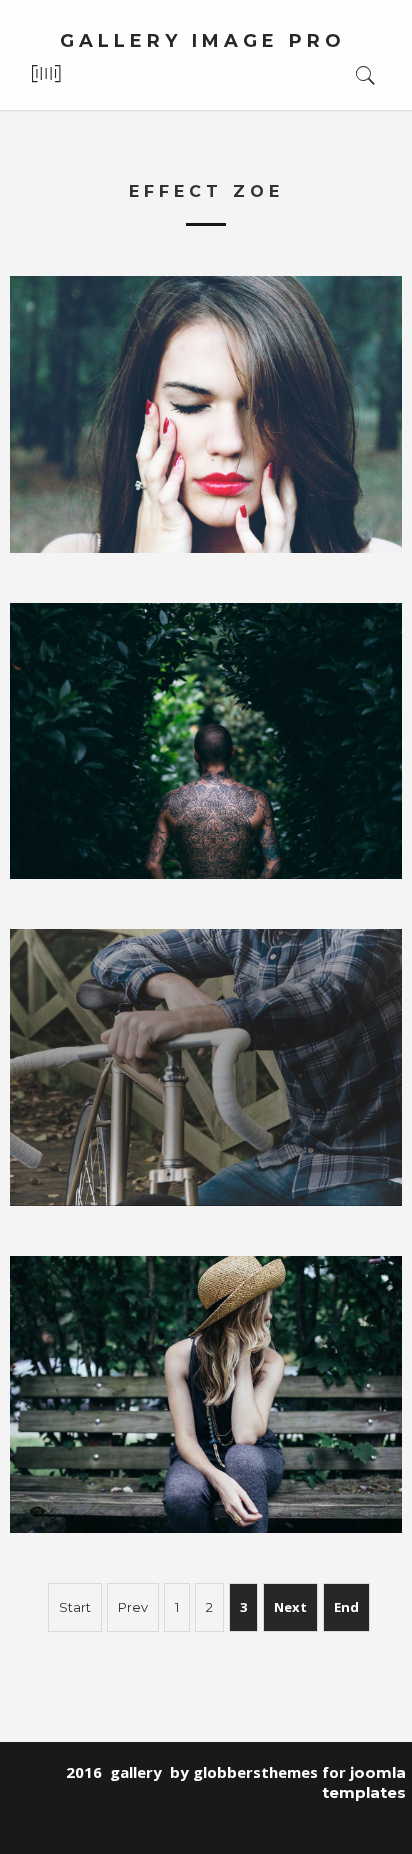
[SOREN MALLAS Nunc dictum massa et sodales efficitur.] (206, 1067)
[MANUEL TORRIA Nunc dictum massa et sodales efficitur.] (206, 741)
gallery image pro (203, 41)
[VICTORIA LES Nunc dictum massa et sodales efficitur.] (206, 414)
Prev (133, 1607)
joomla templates (364, 1782)
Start (75, 1607)
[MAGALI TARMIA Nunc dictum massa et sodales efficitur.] (206, 1394)
